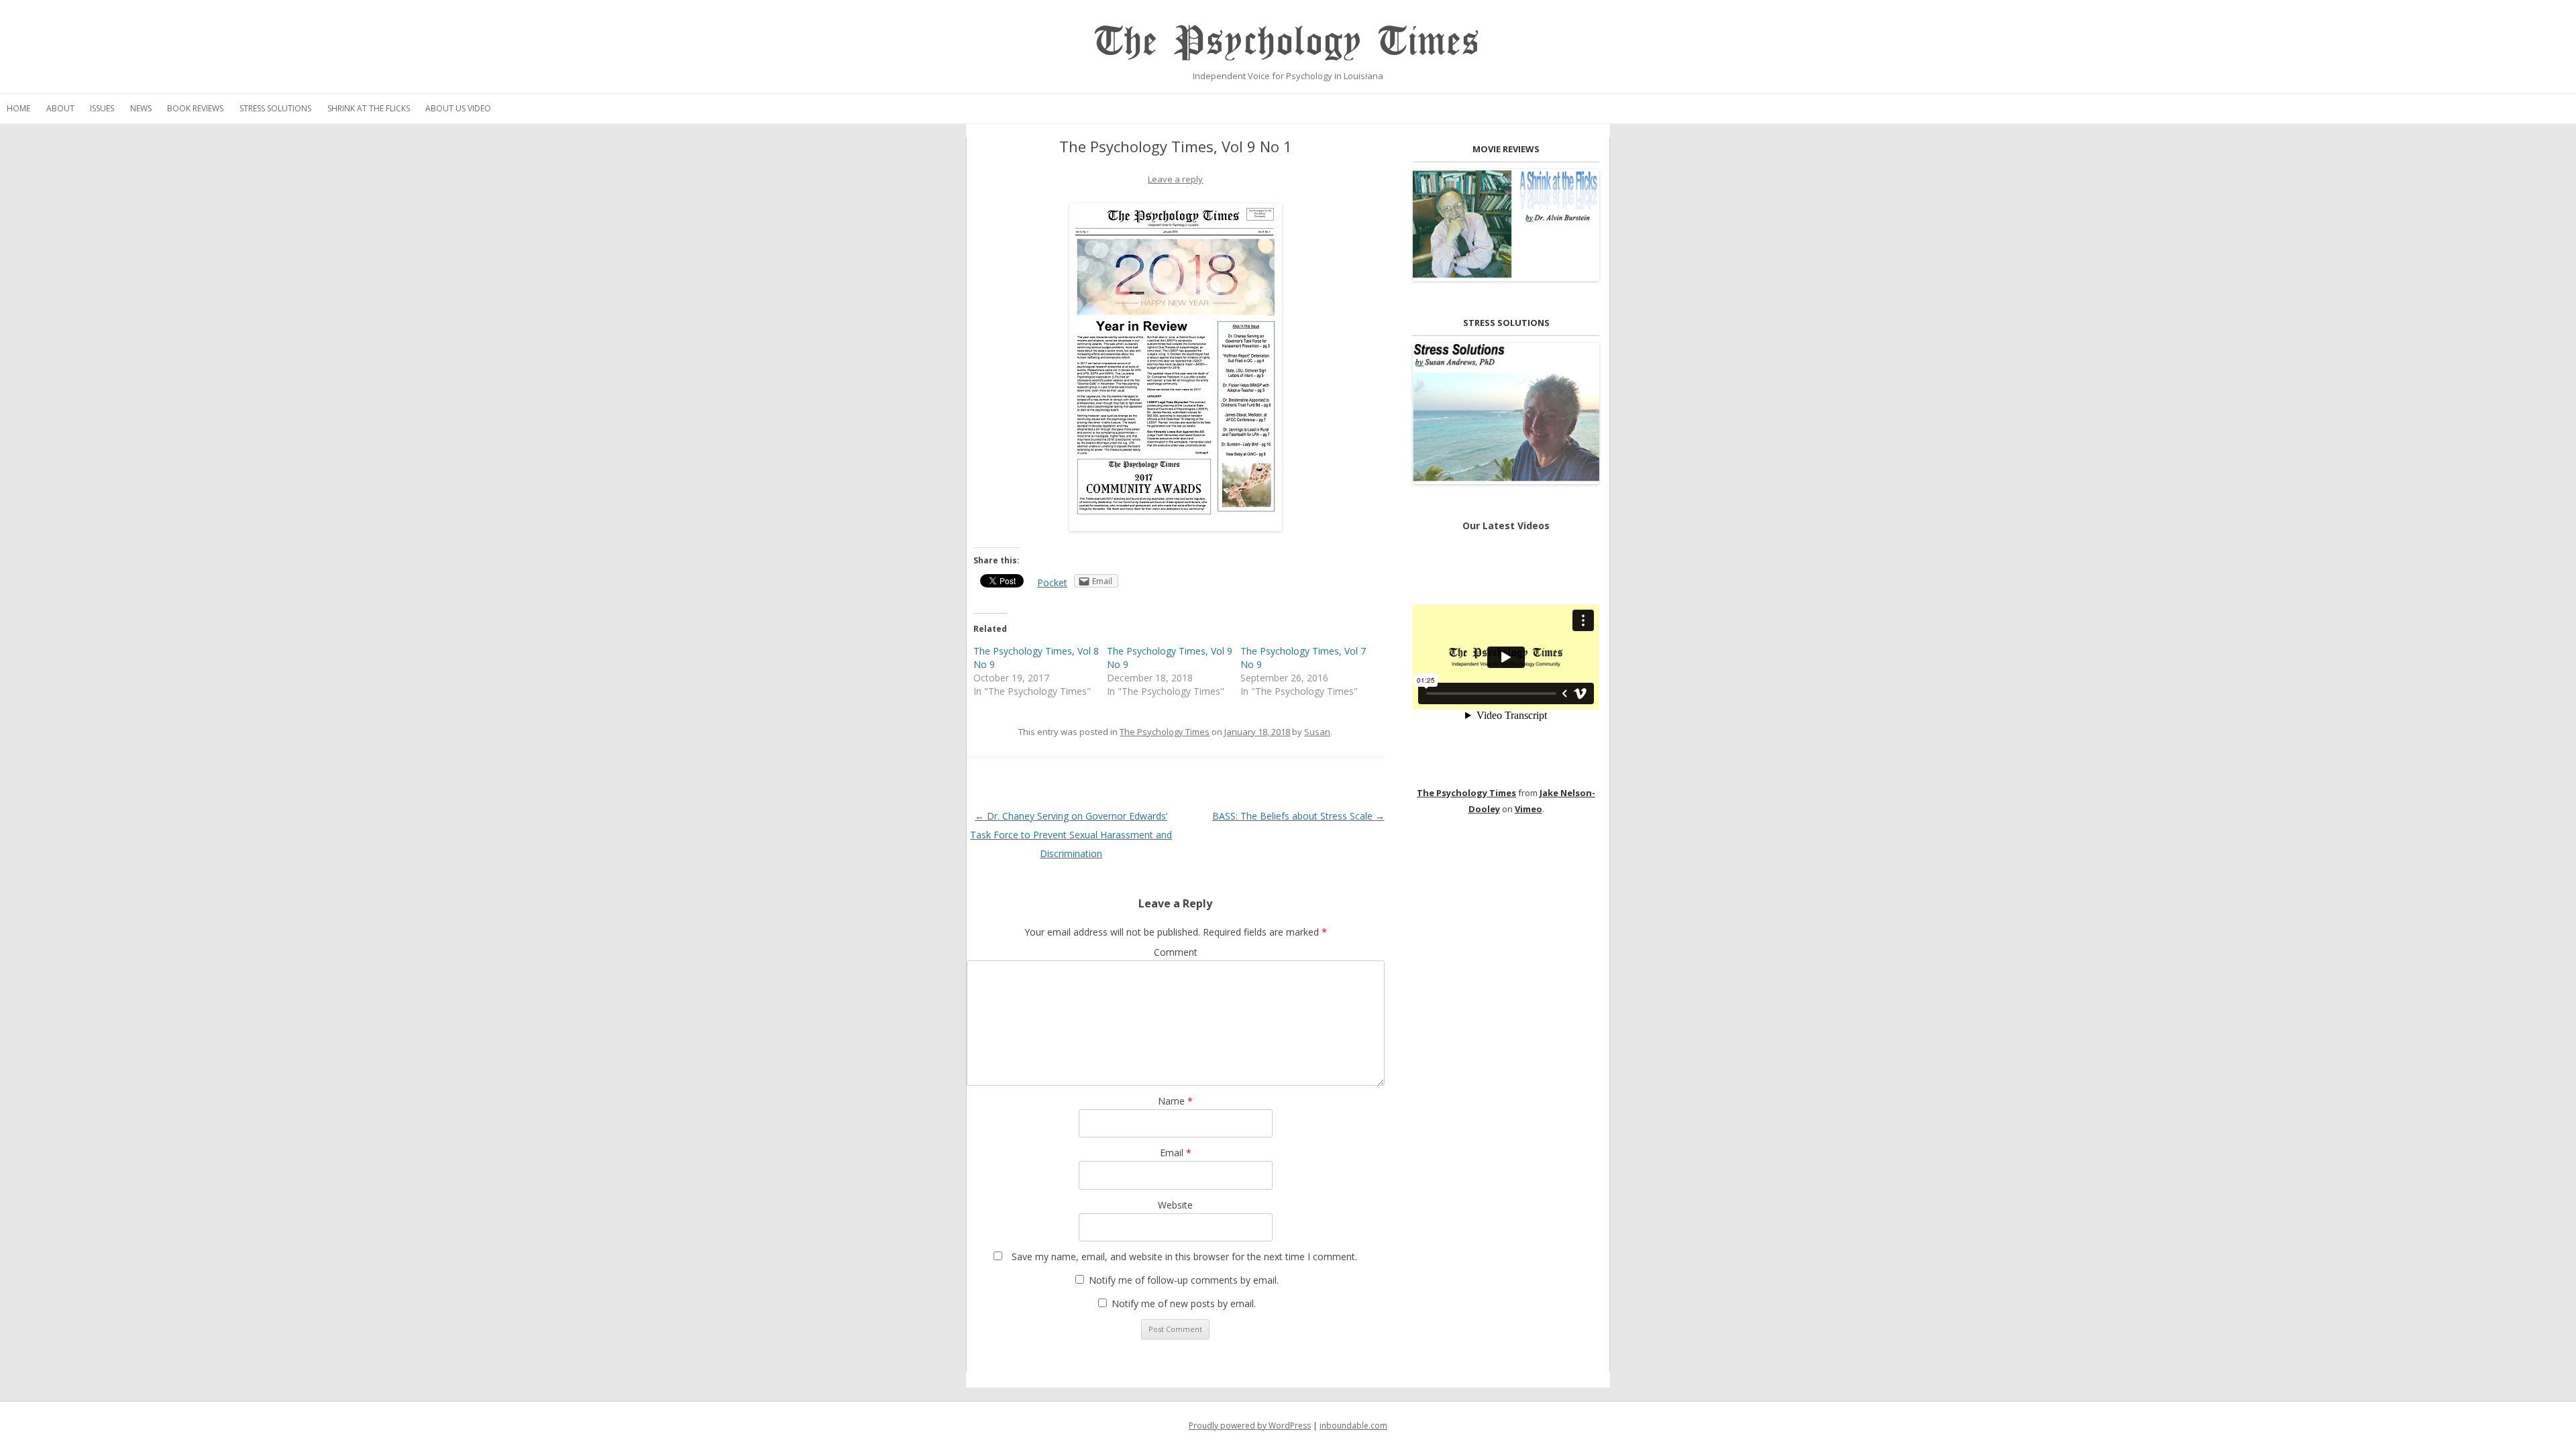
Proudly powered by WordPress (1250, 1426)
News (141, 108)
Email (1176, 1153)
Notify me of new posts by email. (1184, 1303)
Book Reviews (195, 108)
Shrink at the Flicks (369, 108)
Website (1175, 1205)
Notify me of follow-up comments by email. (1184, 1280)
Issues (102, 108)
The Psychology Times (1288, 42)
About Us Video (458, 108)
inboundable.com (1353, 1426)
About (60, 108)
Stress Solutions (275, 108)
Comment (1176, 952)
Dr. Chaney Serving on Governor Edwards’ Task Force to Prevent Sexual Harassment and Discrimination (1071, 835)
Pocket (1052, 582)
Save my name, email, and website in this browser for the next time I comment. (1184, 1257)
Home (18, 108)
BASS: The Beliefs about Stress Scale (1298, 816)
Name (1175, 1101)
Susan (1317, 732)
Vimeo (1528, 809)
